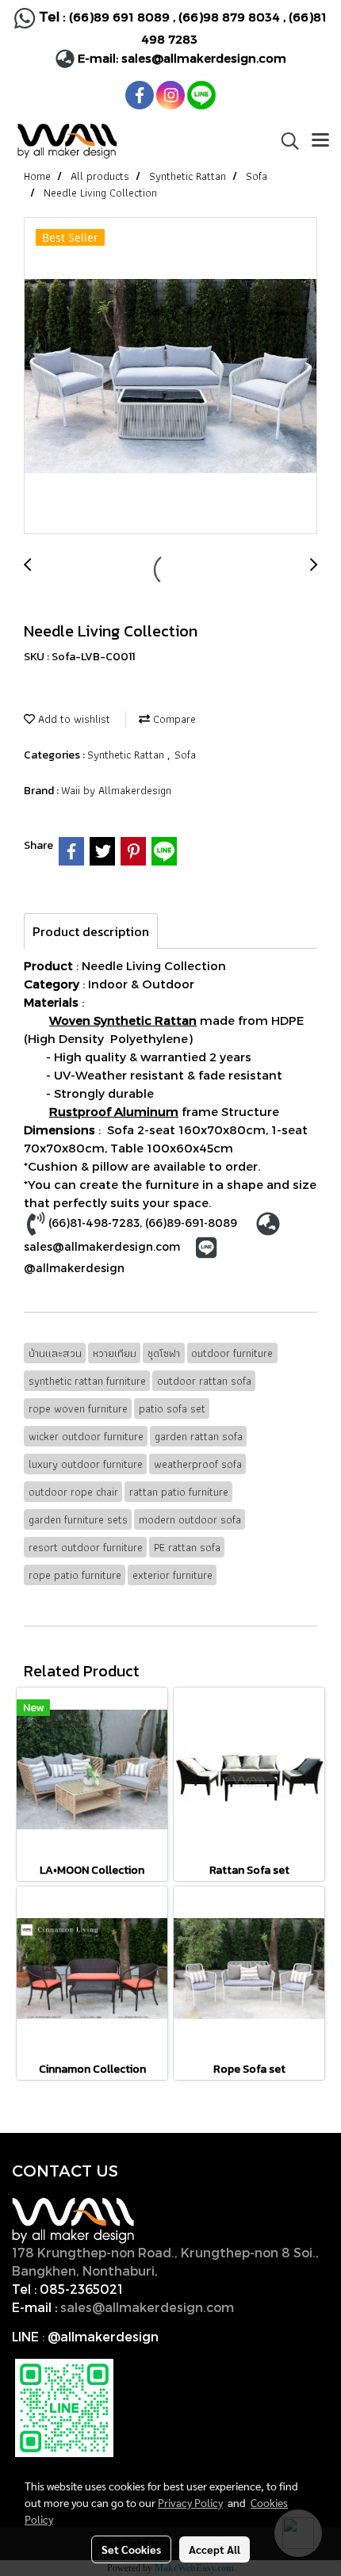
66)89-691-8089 (193, 1223)
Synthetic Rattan (127, 755)
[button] (285, 141)
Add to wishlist (73, 719)
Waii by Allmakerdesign (116, 790)
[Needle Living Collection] (170, 376)
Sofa (185, 755)
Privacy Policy (190, 2502)
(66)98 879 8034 (229, 17)
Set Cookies (131, 2549)
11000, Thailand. (213, 2270)
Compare (173, 719)
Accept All (215, 2549)
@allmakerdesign (74, 1268)
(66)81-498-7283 (94, 1223)
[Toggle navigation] (320, 141)
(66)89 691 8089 (119, 17)
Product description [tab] (91, 931)
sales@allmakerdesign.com (204, 58)
